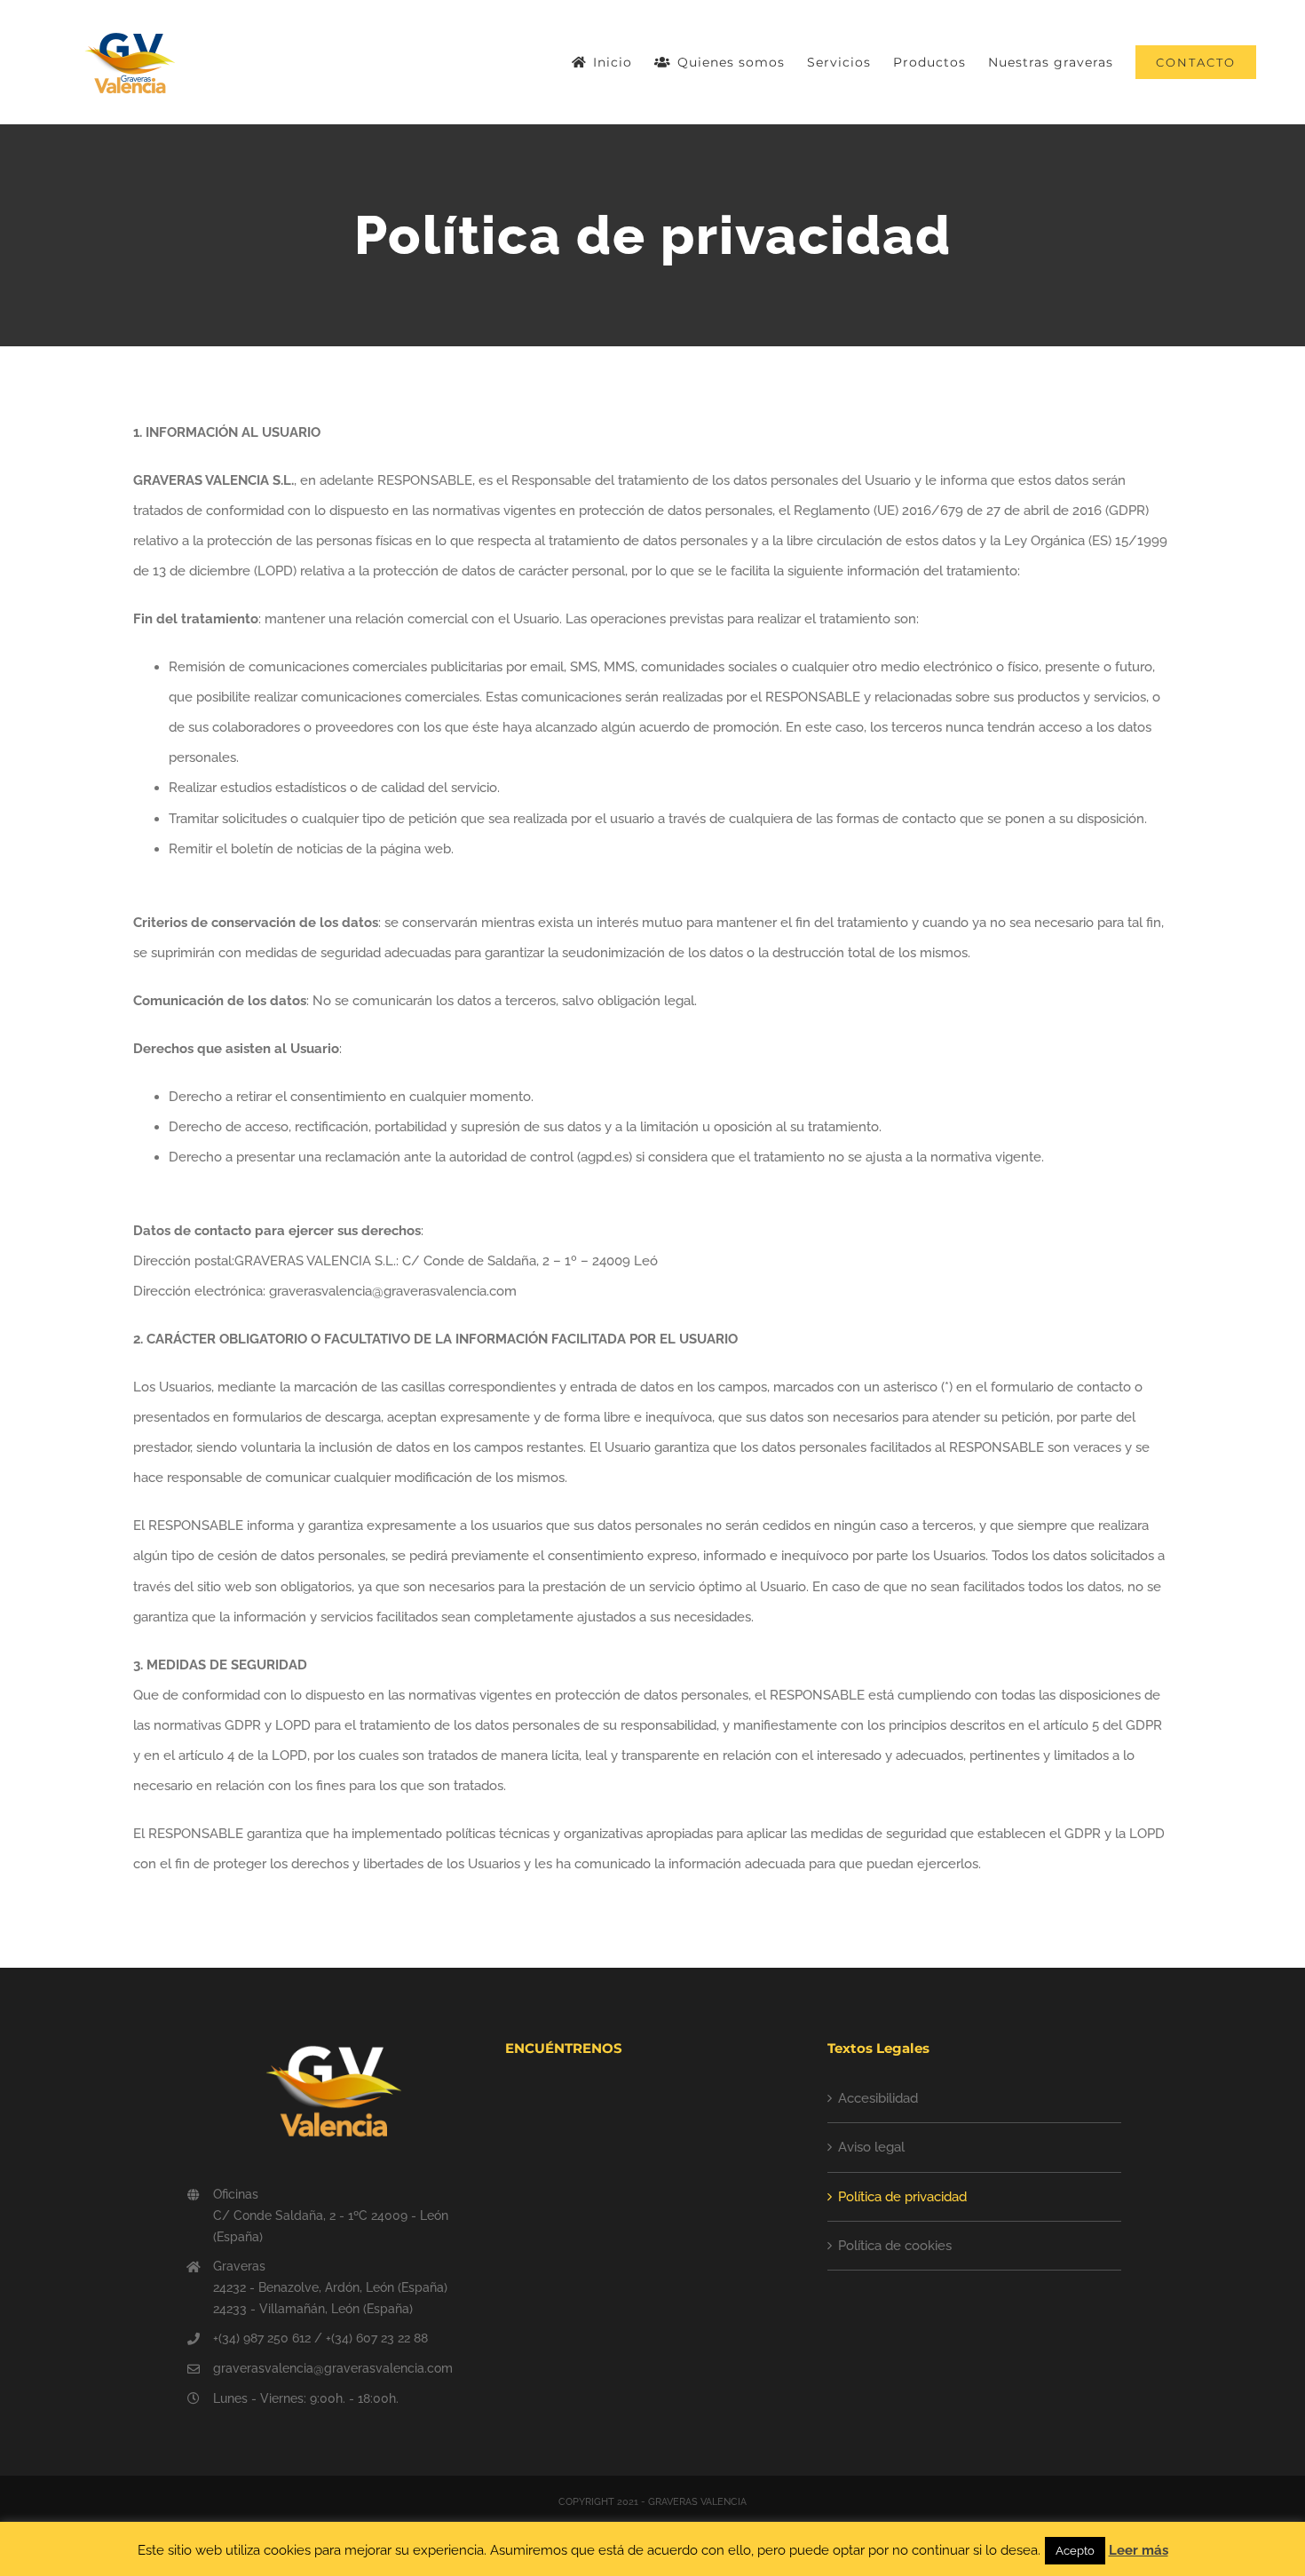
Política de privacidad (902, 2197)
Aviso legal (871, 2147)
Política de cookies (895, 2246)
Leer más (1139, 2550)
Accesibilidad (878, 2098)
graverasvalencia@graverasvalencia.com (333, 2368)
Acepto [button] (1075, 2551)
